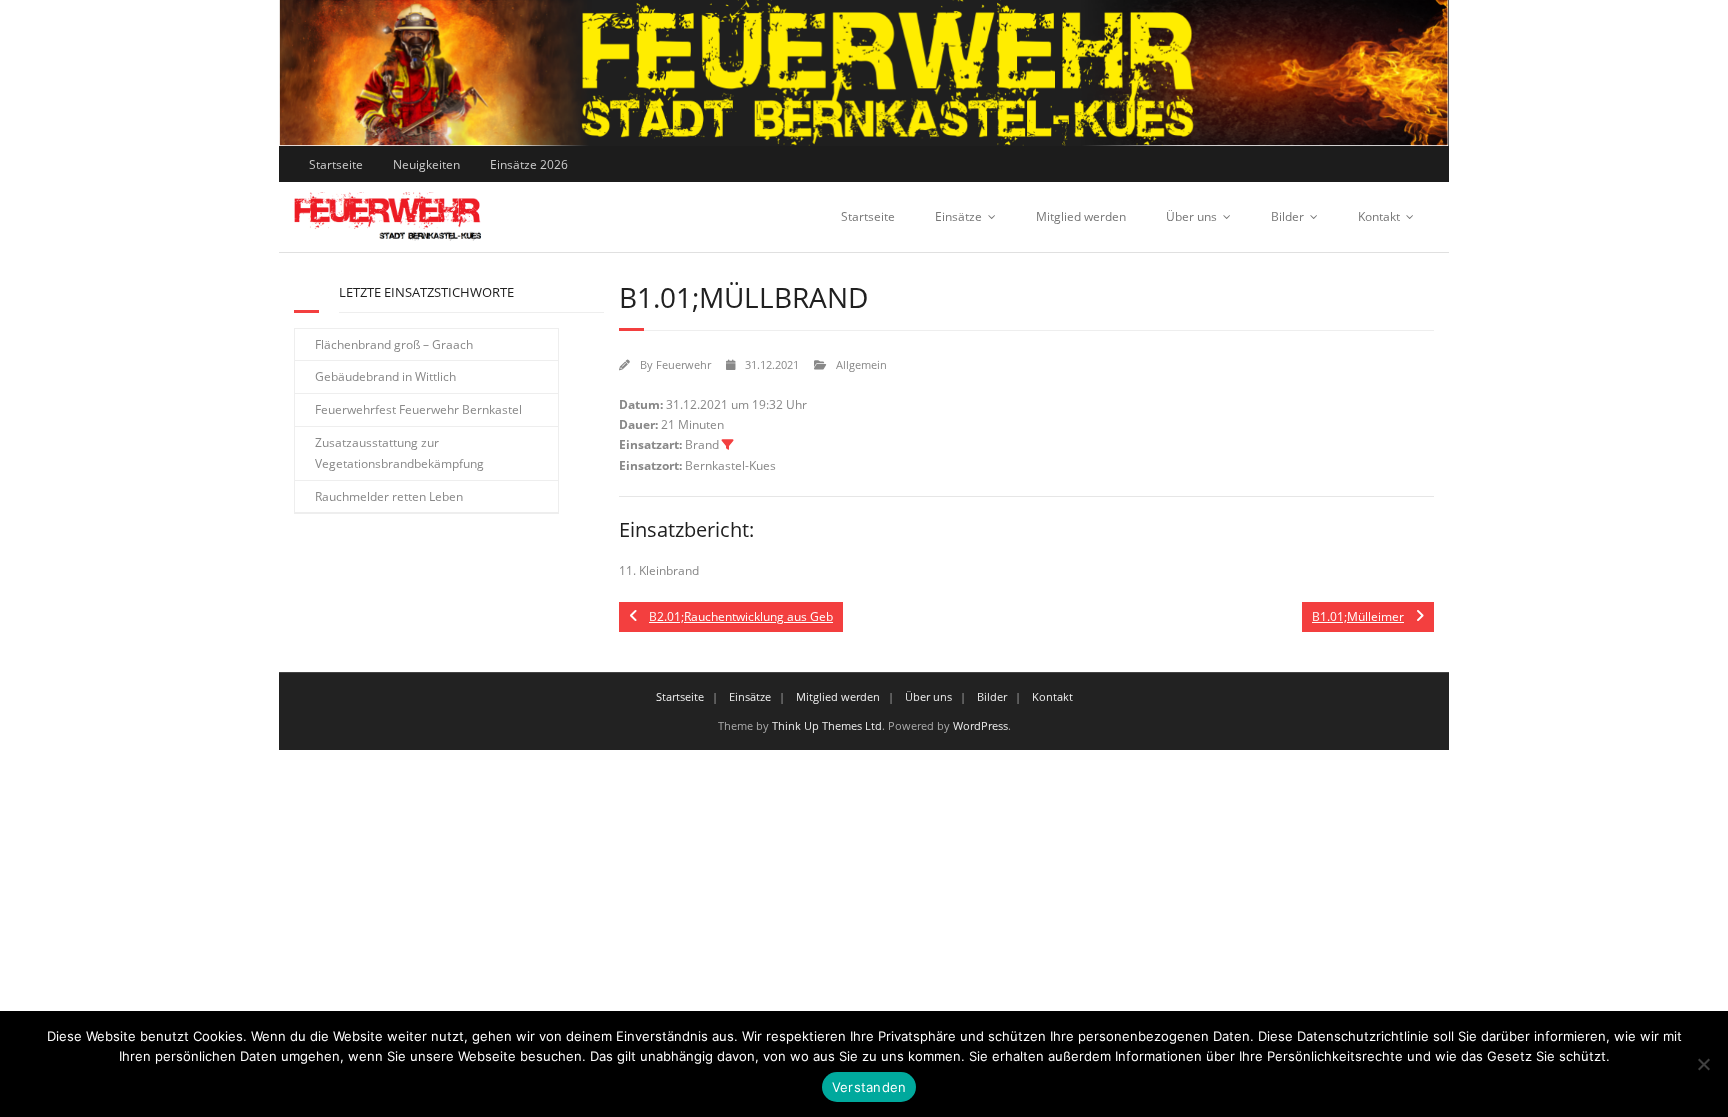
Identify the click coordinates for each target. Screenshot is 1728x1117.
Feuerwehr (683, 364)
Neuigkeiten (426, 164)
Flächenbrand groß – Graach (394, 344)
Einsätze (958, 216)
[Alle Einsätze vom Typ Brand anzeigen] (728, 445)
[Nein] (1703, 1064)
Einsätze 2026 (529, 164)
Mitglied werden (1081, 216)
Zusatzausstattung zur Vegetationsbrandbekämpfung (399, 453)
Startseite (336, 164)
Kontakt (1379, 216)
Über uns (1191, 216)
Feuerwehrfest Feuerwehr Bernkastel (418, 409)
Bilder (1287, 216)
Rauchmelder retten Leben (389, 496)
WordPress (980, 725)
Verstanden (869, 1087)
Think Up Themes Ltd (827, 725)
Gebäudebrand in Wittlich (385, 376)
